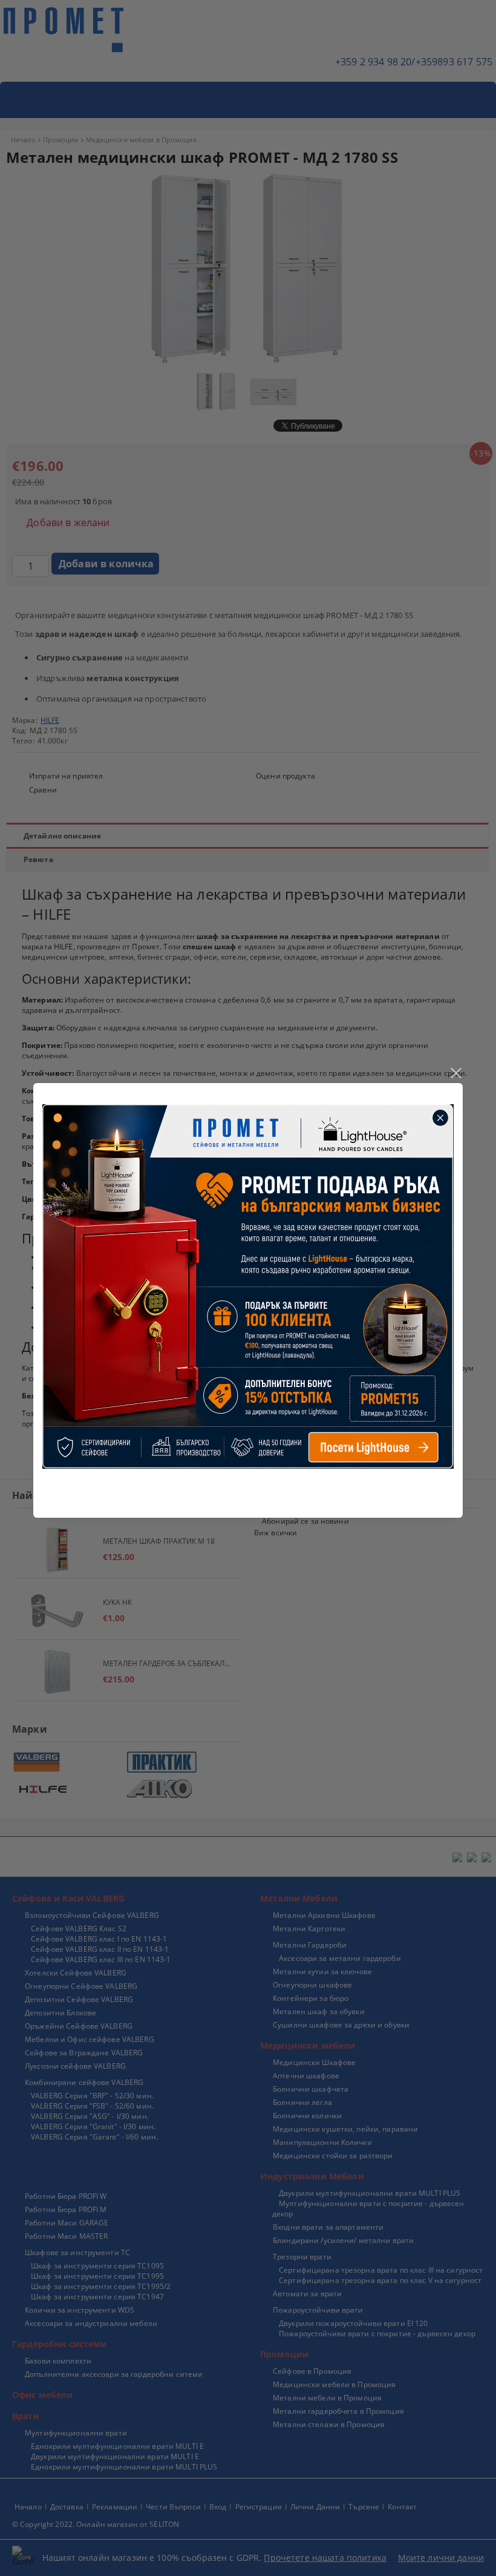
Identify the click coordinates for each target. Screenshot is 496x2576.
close (455, 1073)
